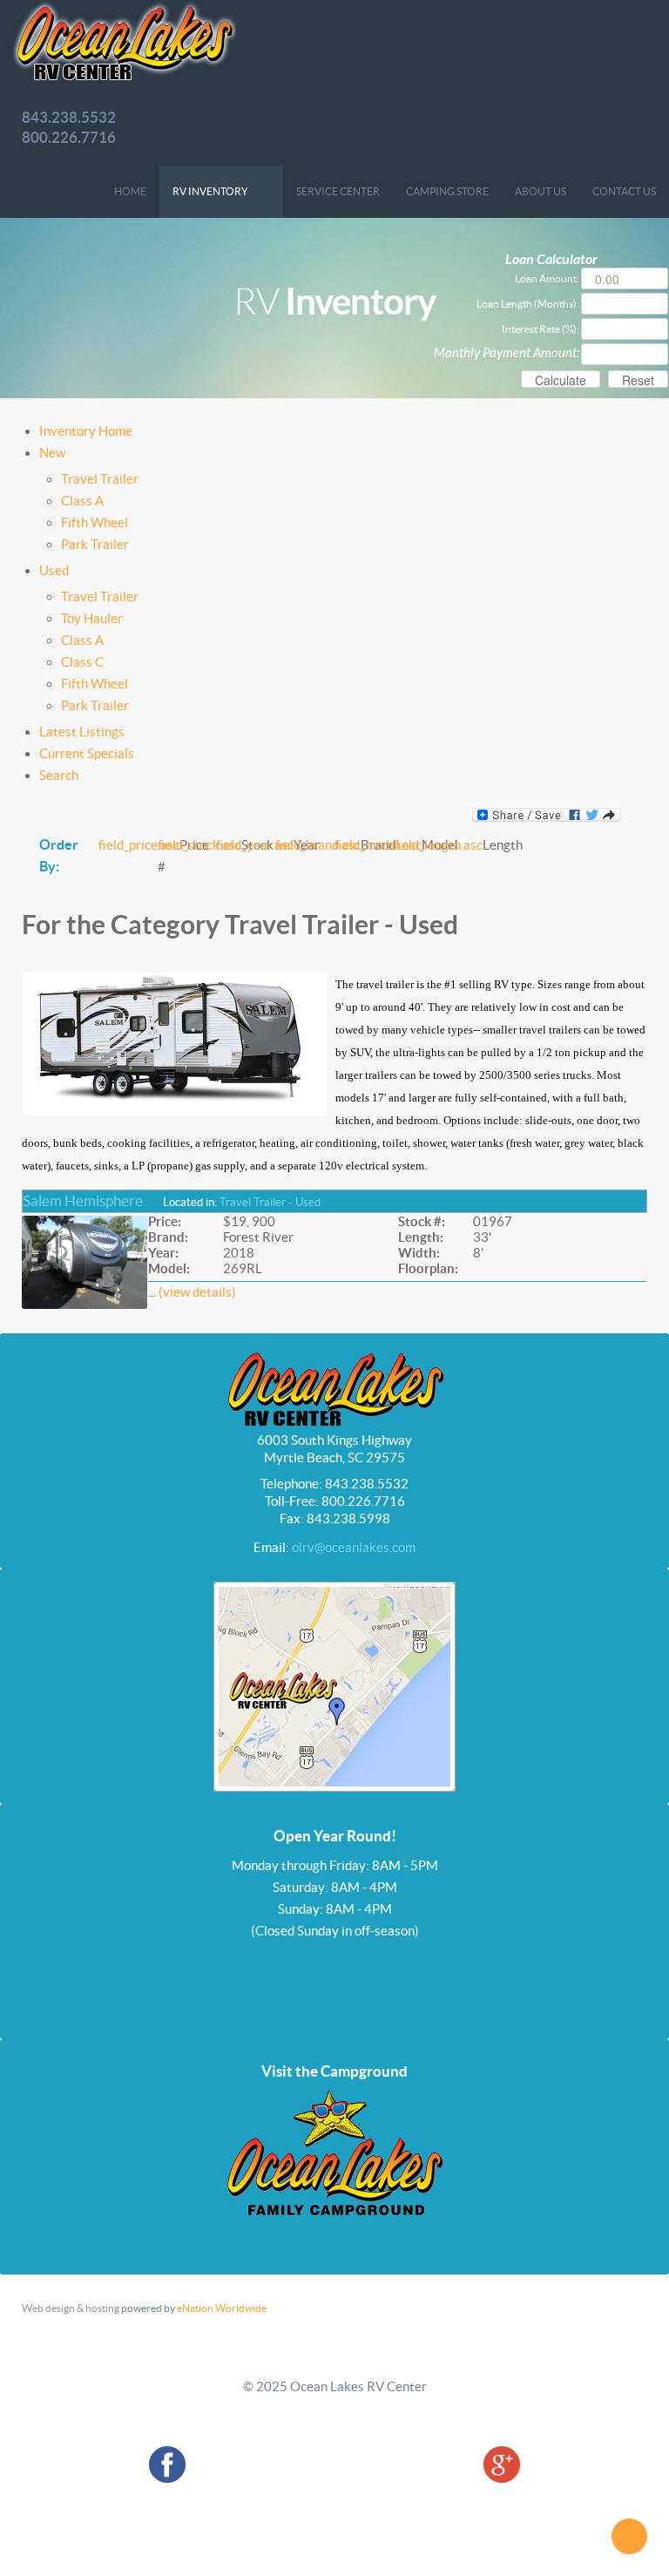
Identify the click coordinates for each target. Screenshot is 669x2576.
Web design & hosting (71, 2308)
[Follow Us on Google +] (502, 2463)
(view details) (197, 1292)
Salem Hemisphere (83, 1200)
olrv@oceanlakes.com (354, 1547)
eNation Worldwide (222, 2308)
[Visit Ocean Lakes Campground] (335, 2151)
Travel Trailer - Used (270, 1202)
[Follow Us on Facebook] (167, 2463)
